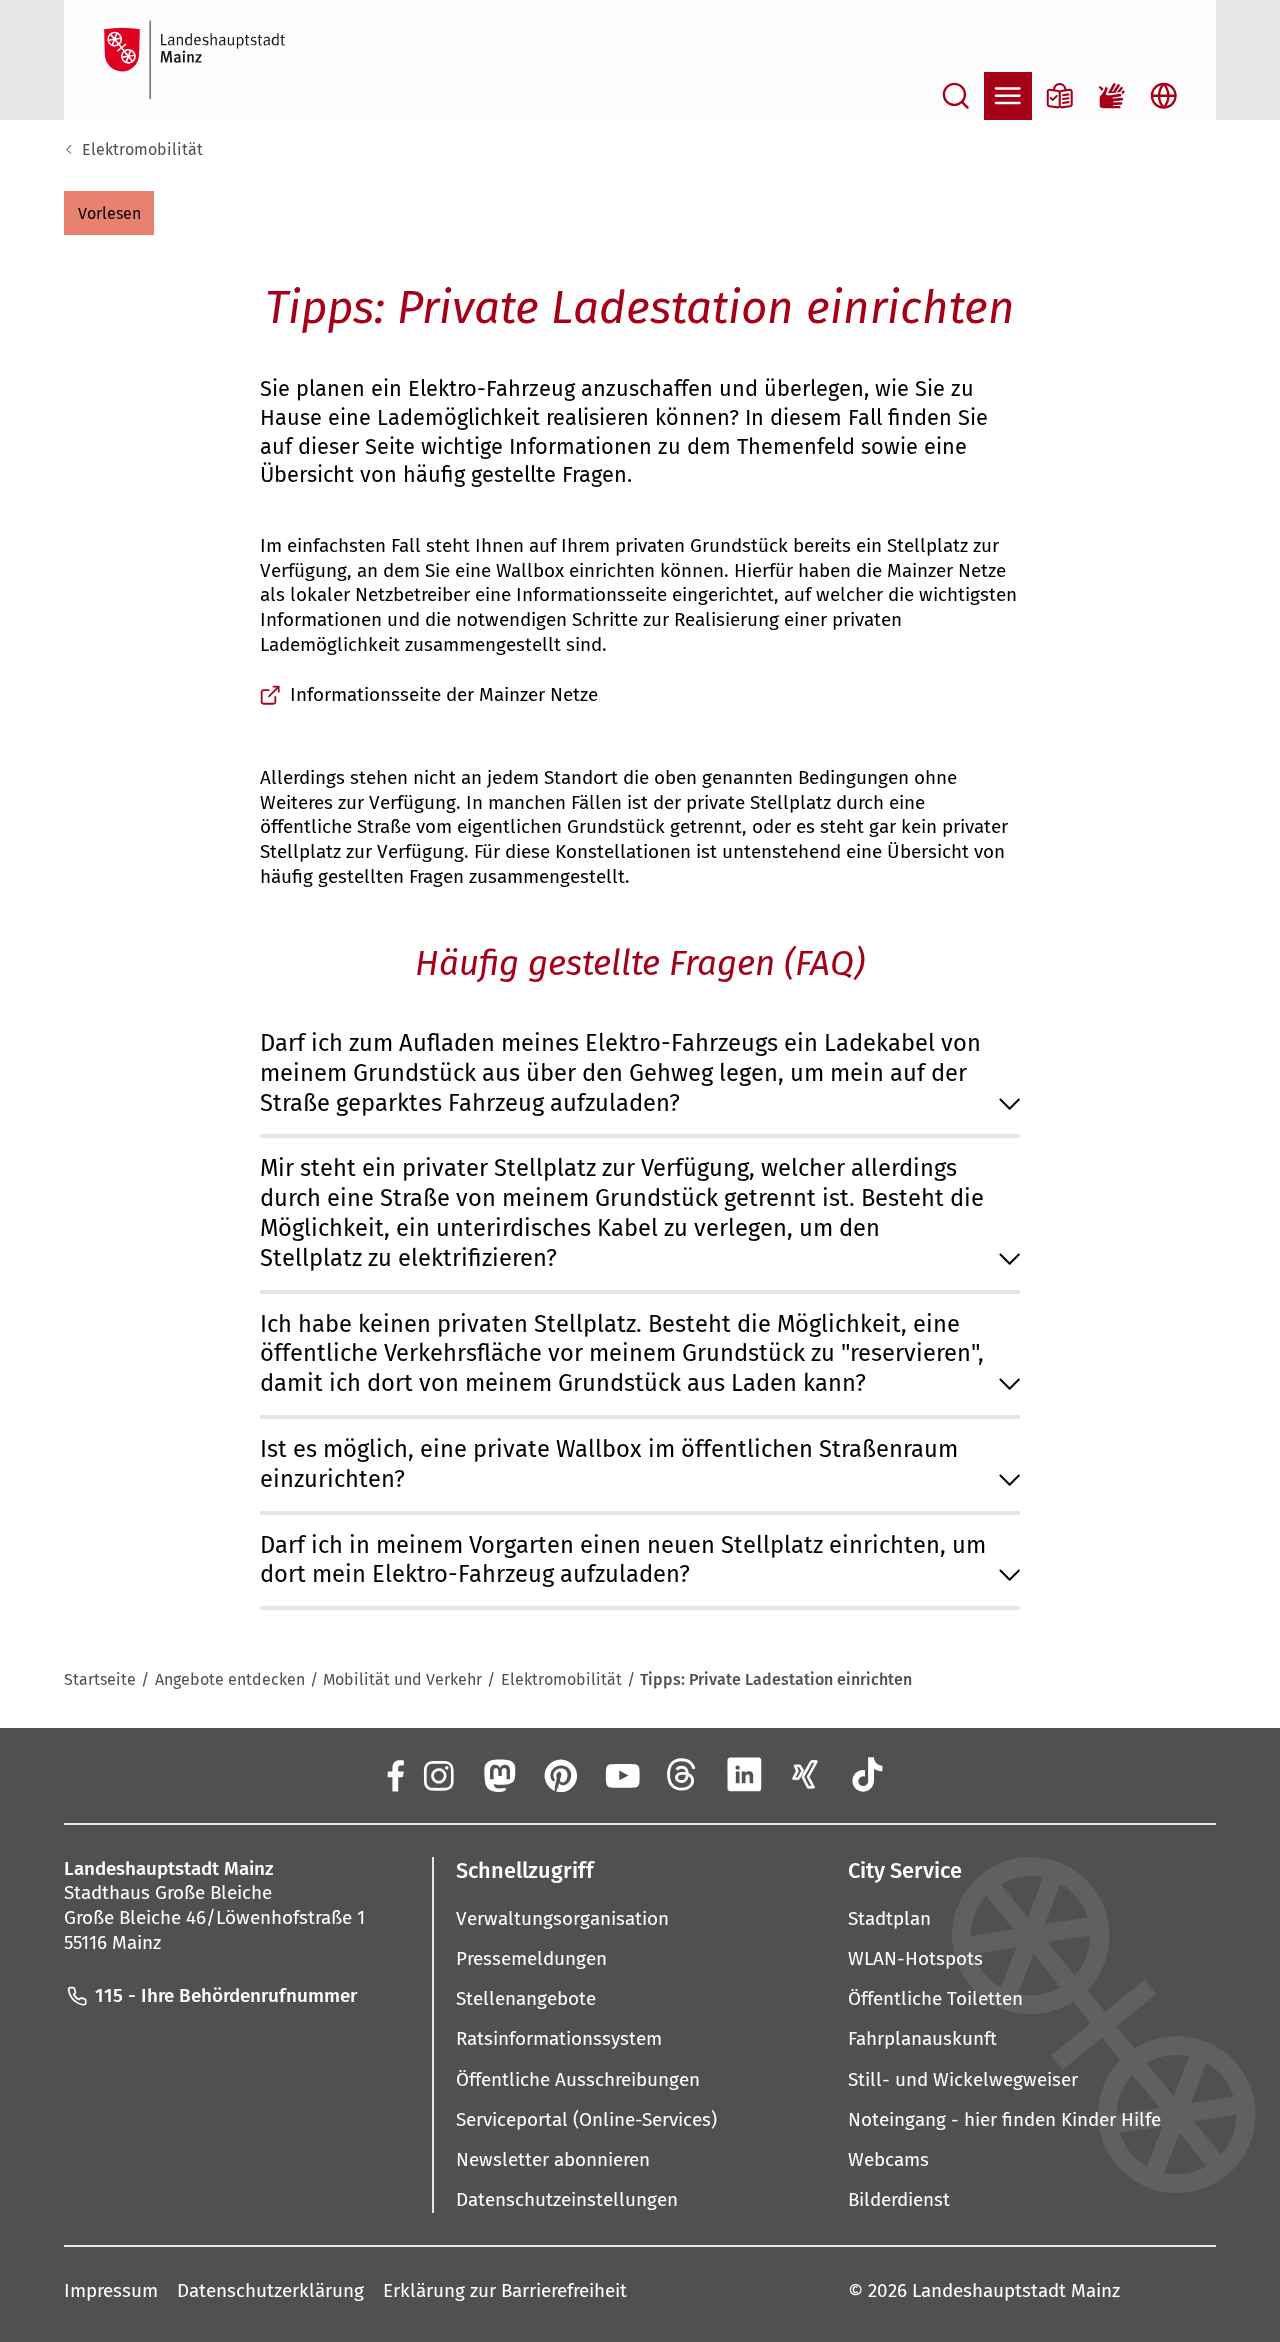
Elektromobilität (142, 149)
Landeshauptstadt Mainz (1016, 2290)
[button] (109, 213)
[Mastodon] (498, 1774)
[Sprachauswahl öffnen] (1164, 96)
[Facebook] (394, 1774)
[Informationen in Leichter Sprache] (1060, 96)
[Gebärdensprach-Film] (1112, 96)
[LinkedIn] (744, 1774)
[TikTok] (867, 1774)
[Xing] (806, 1774)
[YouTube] (621, 1774)
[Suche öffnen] (956, 96)
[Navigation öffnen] (1008, 96)
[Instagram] (437, 1774)
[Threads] (683, 1774)
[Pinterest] (560, 1774)
